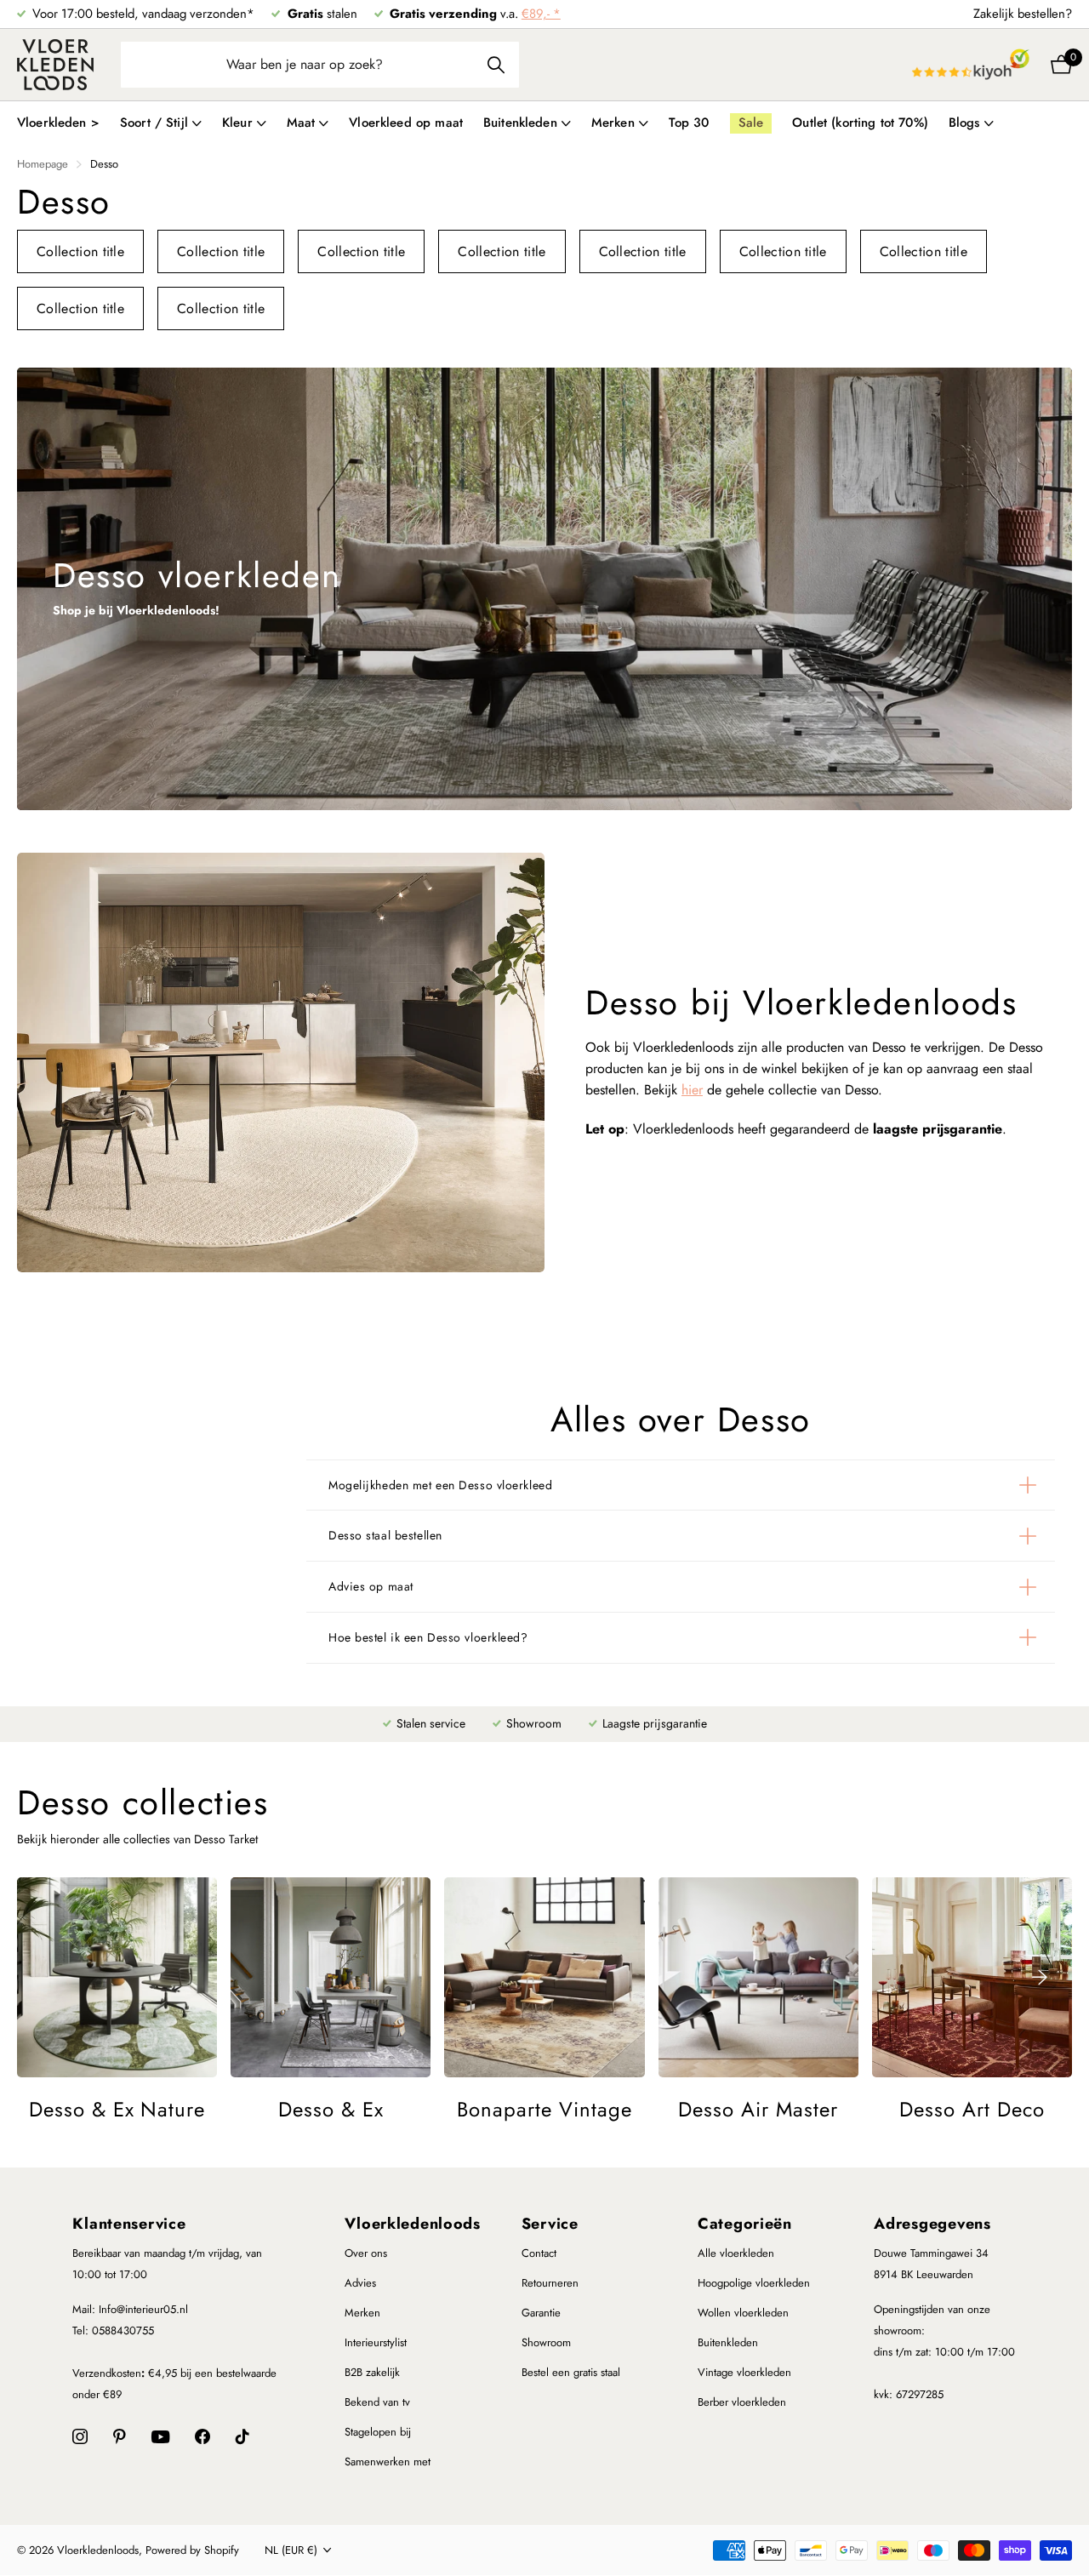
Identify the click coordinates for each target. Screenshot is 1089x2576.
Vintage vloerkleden (744, 2372)
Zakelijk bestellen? (1023, 14)
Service (550, 2224)
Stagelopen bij (378, 2432)
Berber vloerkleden (742, 2402)
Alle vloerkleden (736, 2253)
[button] (1040, 1977)
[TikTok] (242, 2436)
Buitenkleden (728, 2342)
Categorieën (745, 2224)
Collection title (80, 251)
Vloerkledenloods (413, 2224)
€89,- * (541, 14)
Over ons (366, 2253)
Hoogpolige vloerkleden (754, 2283)
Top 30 (689, 123)
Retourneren (550, 2283)
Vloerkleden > (58, 123)
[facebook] (202, 2436)
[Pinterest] (120, 2436)
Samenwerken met (388, 2462)
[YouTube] (160, 2437)
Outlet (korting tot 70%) (860, 123)
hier (692, 1090)
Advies (360, 2283)
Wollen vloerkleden (743, 2313)
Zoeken (496, 65)
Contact (539, 2253)
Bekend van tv (377, 2402)
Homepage (43, 164)
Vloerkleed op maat (406, 123)
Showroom (546, 2342)
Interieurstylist (376, 2342)
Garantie (541, 2313)
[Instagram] (80, 2436)
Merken (362, 2313)
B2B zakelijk (372, 2372)
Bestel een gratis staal (571, 2372)
